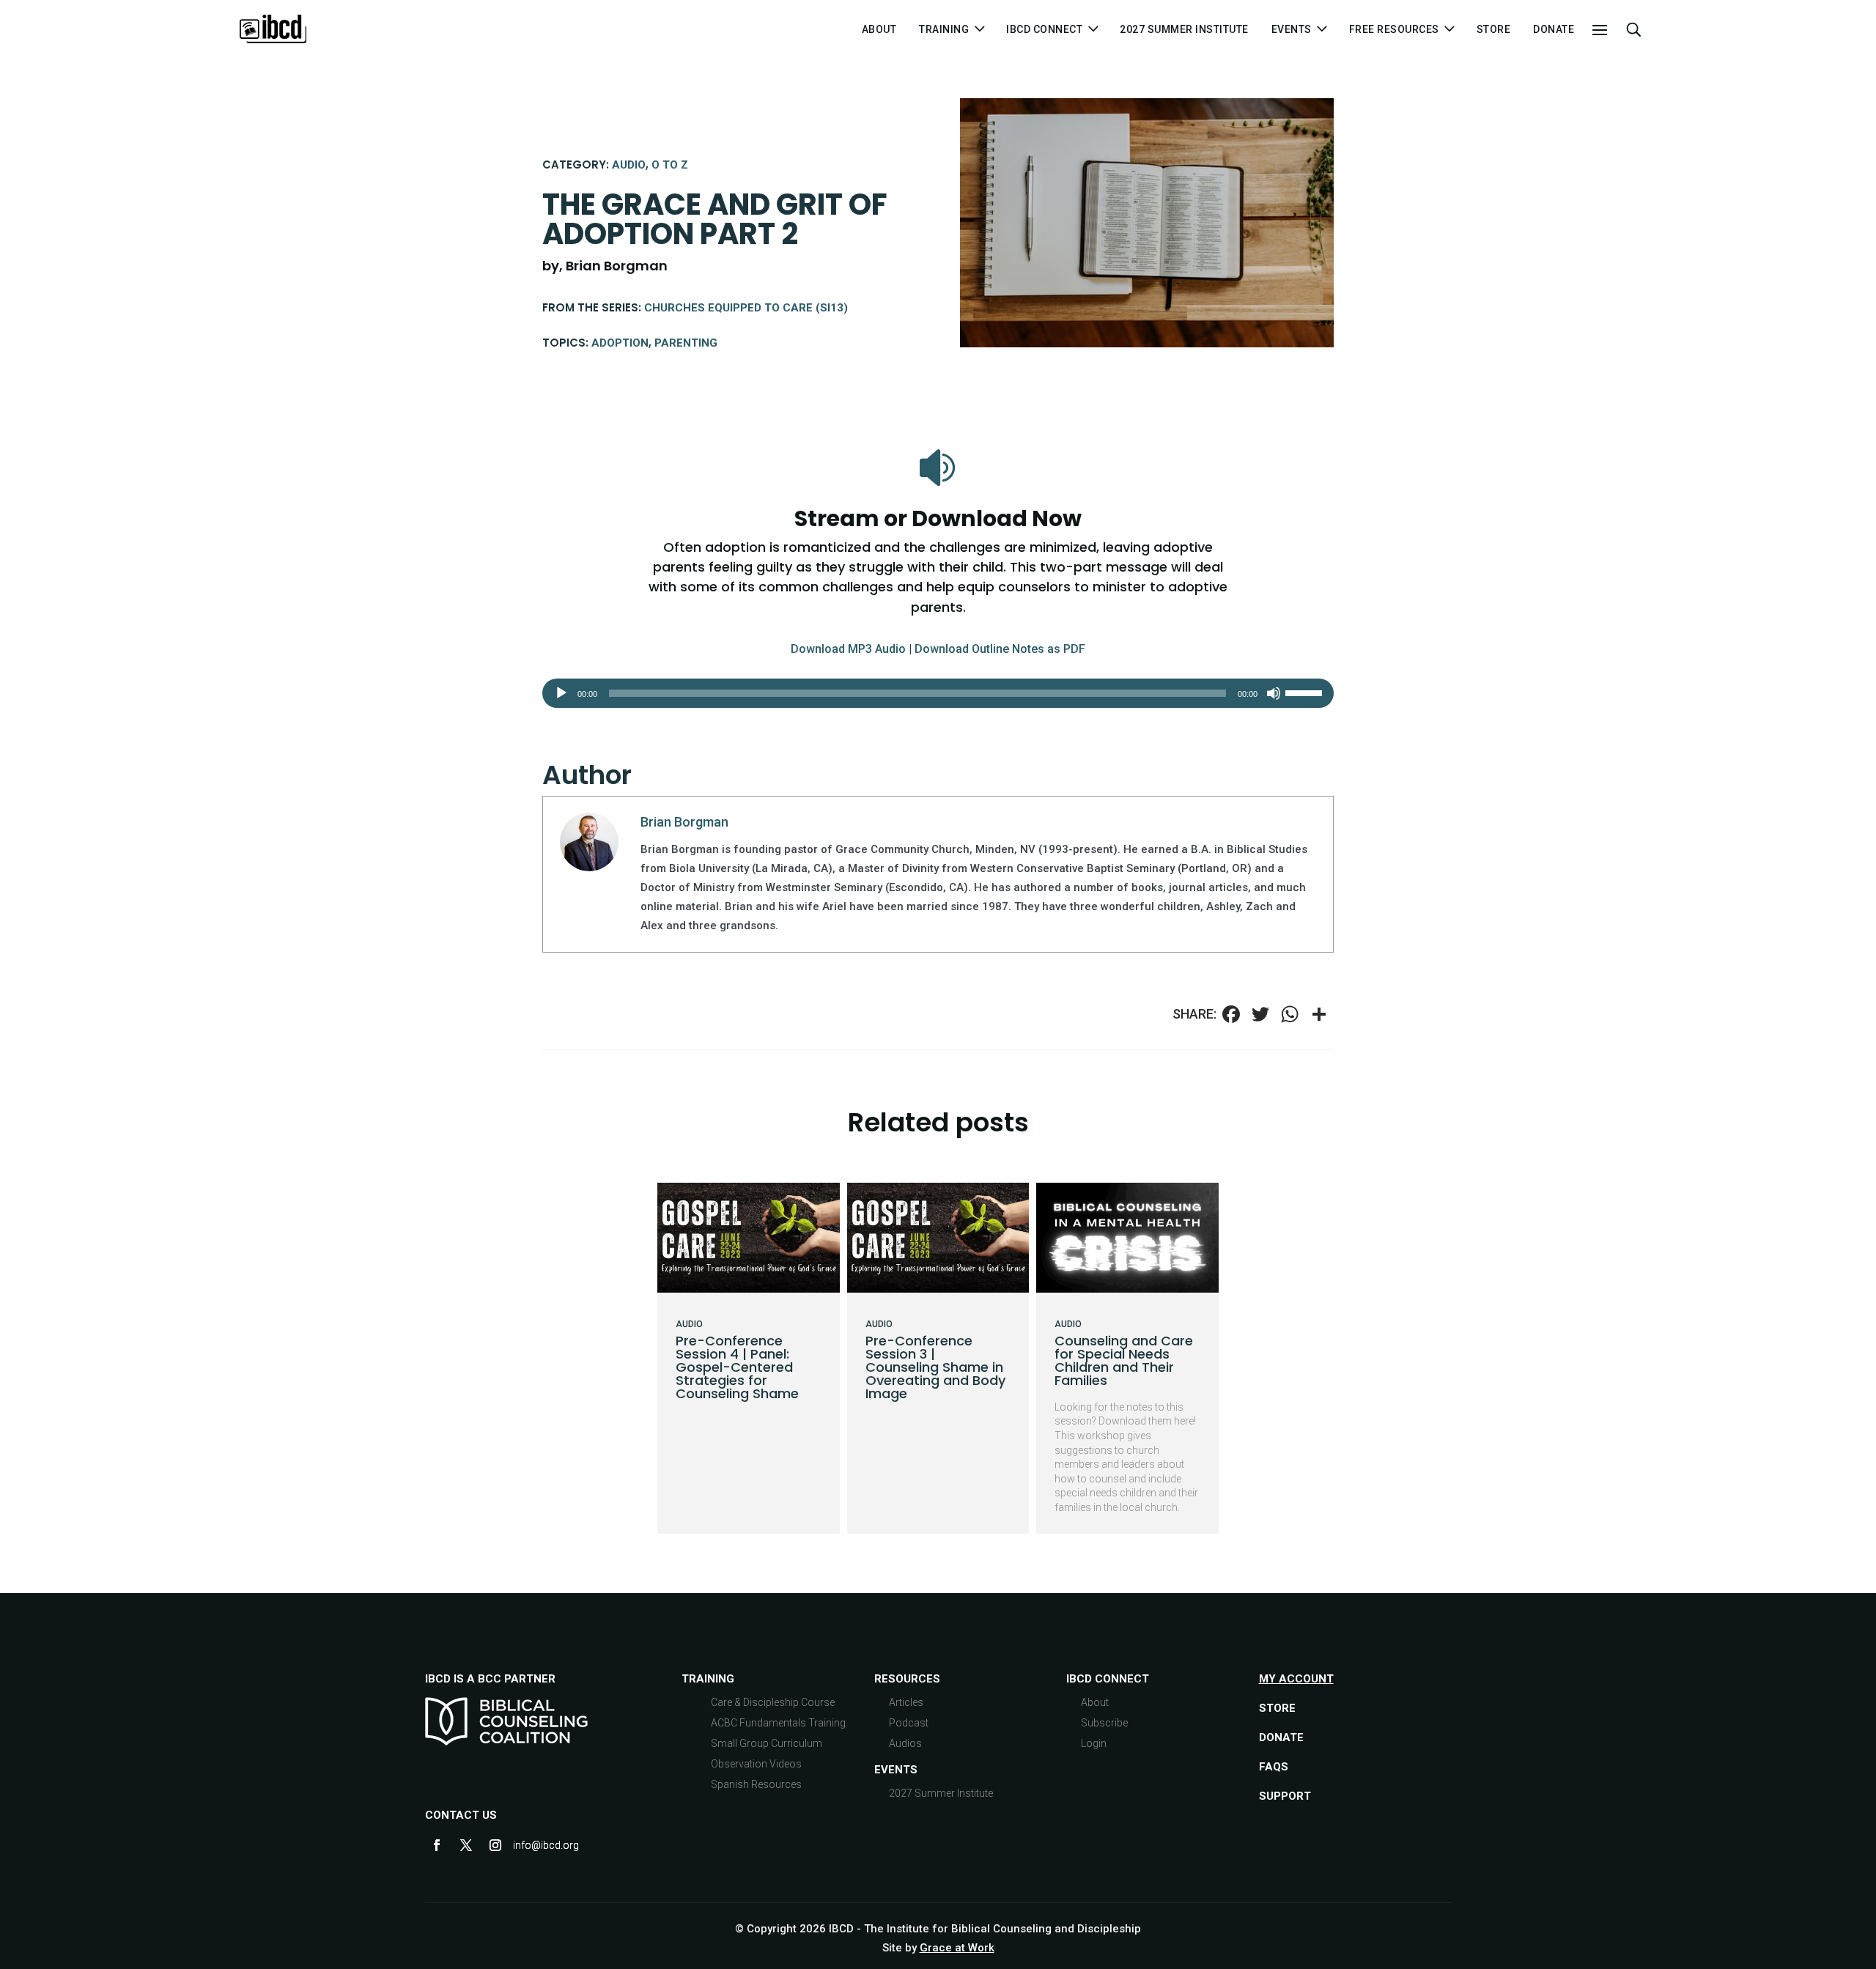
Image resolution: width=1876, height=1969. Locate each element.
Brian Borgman (684, 822)
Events (896, 1770)
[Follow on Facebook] (437, 1845)
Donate (1554, 30)
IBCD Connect (1044, 30)
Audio (629, 165)
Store (1494, 30)
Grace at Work (957, 1948)
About (879, 30)
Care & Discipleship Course (773, 1702)
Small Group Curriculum (767, 1743)
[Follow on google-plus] (525, 1845)
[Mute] (1274, 693)
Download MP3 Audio (848, 649)
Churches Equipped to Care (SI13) (746, 308)
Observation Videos (756, 1764)
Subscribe (1104, 1723)
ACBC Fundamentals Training (778, 1723)
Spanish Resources (756, 1784)
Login (1094, 1743)
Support (1285, 1796)
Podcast (909, 1723)
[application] (938, 693)
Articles (906, 1702)
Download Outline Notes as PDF (1000, 649)
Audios (905, 1743)
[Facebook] (1231, 1016)
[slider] (1306, 692)
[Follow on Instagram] (495, 1845)
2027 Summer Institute (1184, 30)
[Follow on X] (466, 1845)
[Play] (561, 693)
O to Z (670, 165)
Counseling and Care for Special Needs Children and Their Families (1124, 1360)
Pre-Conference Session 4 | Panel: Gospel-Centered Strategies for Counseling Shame (737, 1367)
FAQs (1274, 1767)
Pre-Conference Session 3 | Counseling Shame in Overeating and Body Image (935, 1367)
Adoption (620, 343)
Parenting (686, 343)
